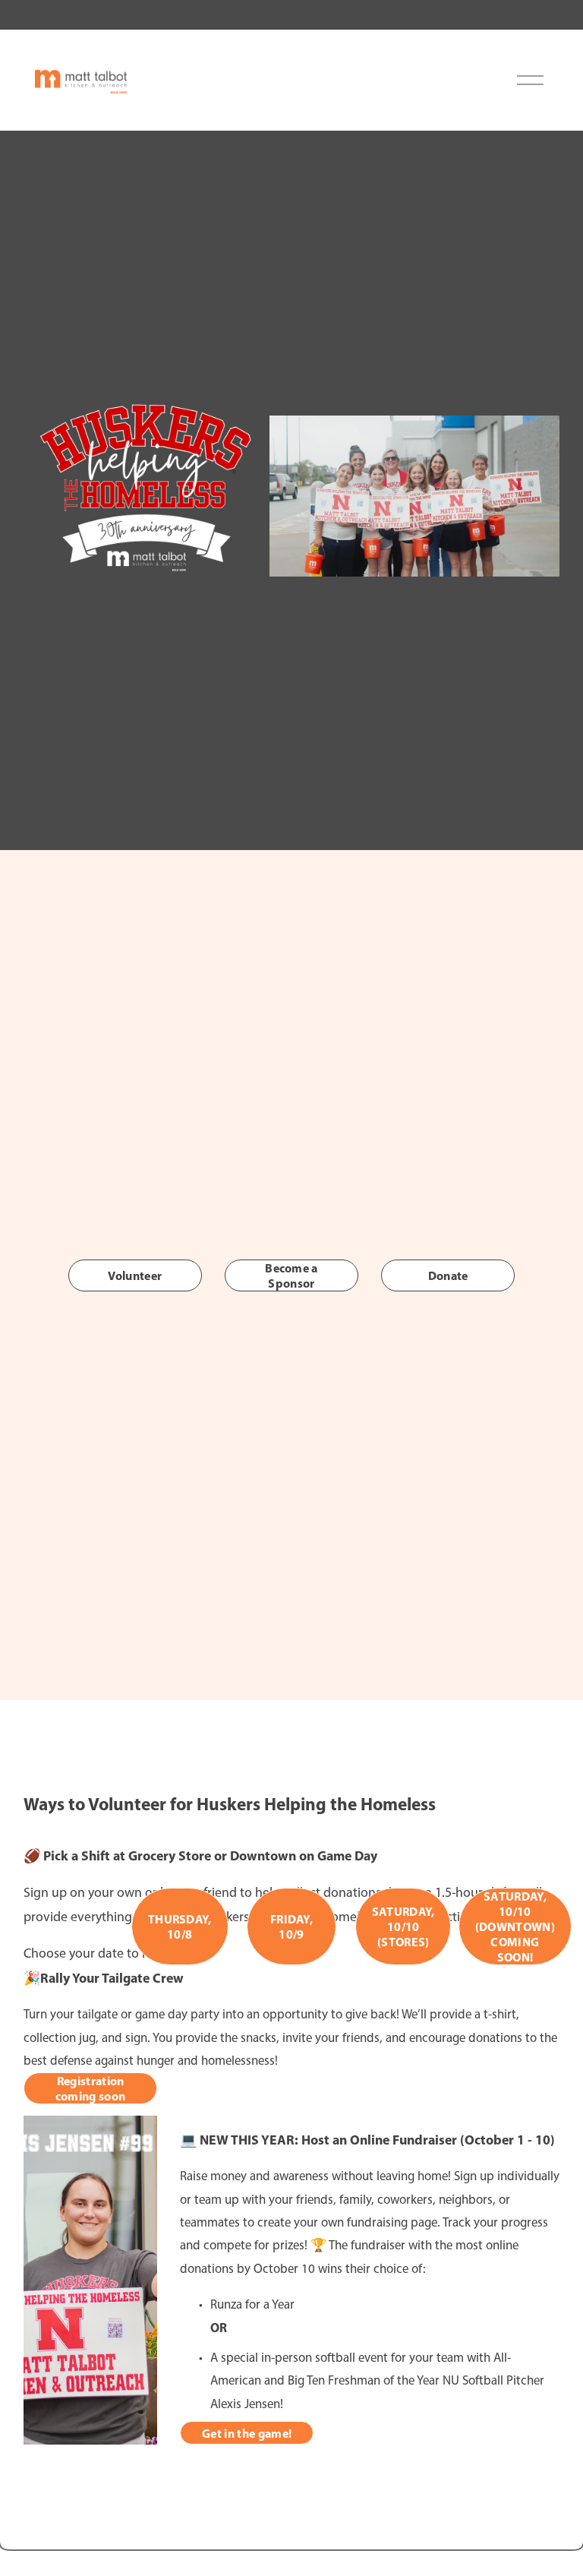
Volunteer (135, 1275)
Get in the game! (247, 2433)
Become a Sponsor (291, 1275)
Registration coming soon (91, 2088)
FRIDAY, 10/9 (291, 1926)
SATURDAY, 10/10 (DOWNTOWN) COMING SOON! (515, 1926)
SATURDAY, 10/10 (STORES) (403, 1926)
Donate (448, 1275)
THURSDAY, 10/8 (180, 1926)
